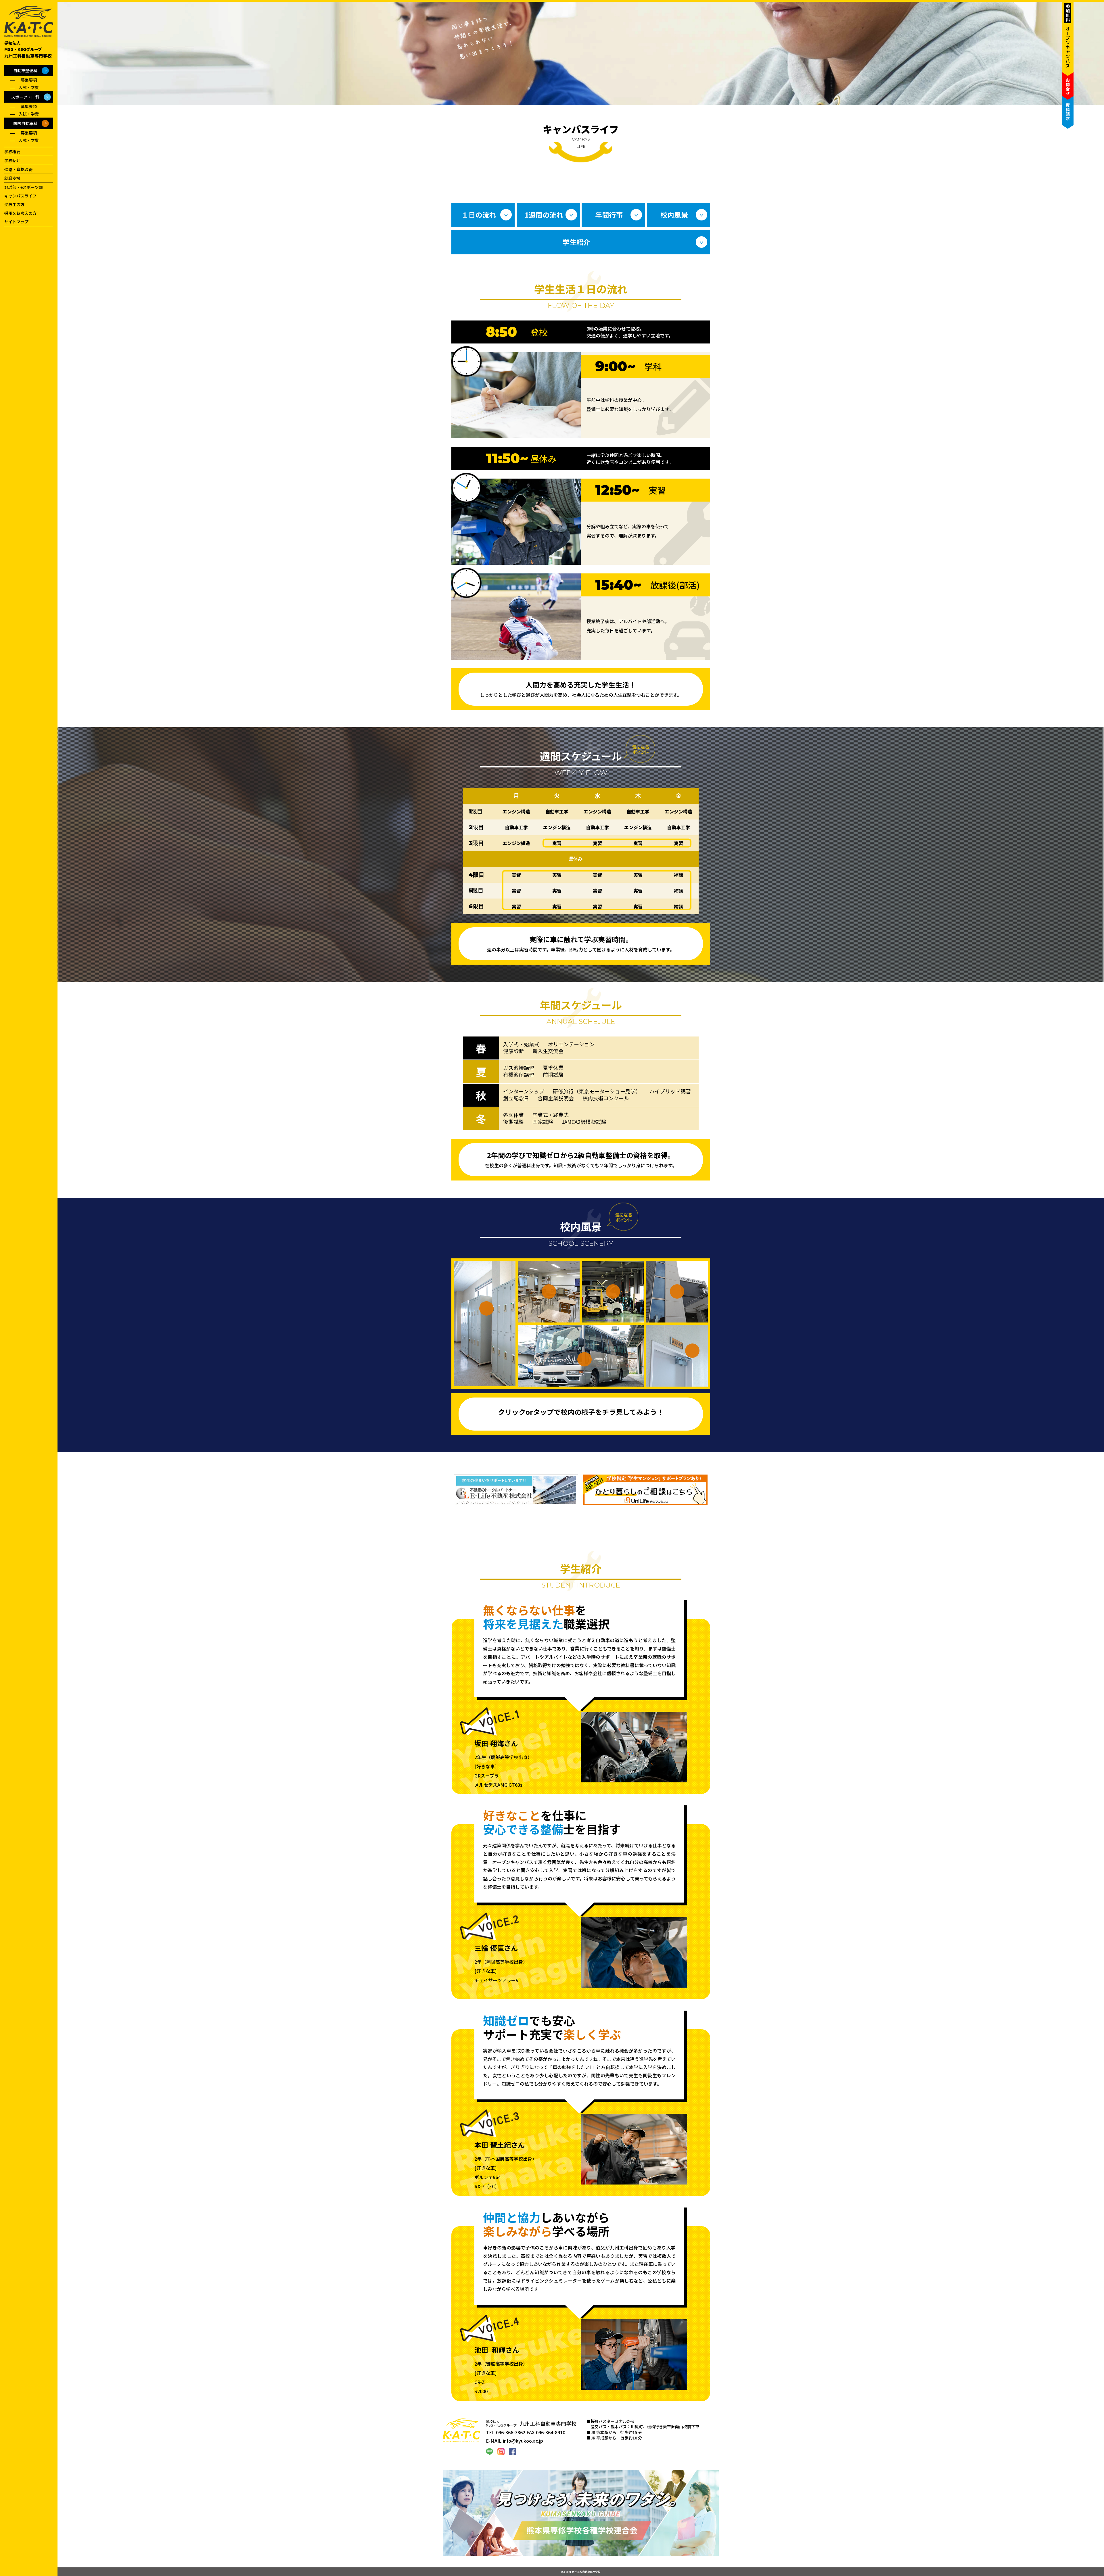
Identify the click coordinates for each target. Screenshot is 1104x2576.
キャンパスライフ (20, 196)
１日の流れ (479, 215)
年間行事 (609, 215)
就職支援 (12, 178)
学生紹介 (576, 242)
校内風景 (674, 215)
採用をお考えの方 (20, 213)
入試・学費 (29, 87)
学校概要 (12, 151)
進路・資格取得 (18, 169)
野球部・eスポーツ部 (24, 187)
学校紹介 (12, 160)
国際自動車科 (25, 123)
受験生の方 (14, 204)
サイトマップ (16, 222)
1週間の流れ (544, 215)
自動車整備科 (25, 70)
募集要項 (29, 80)
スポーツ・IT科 (25, 97)
